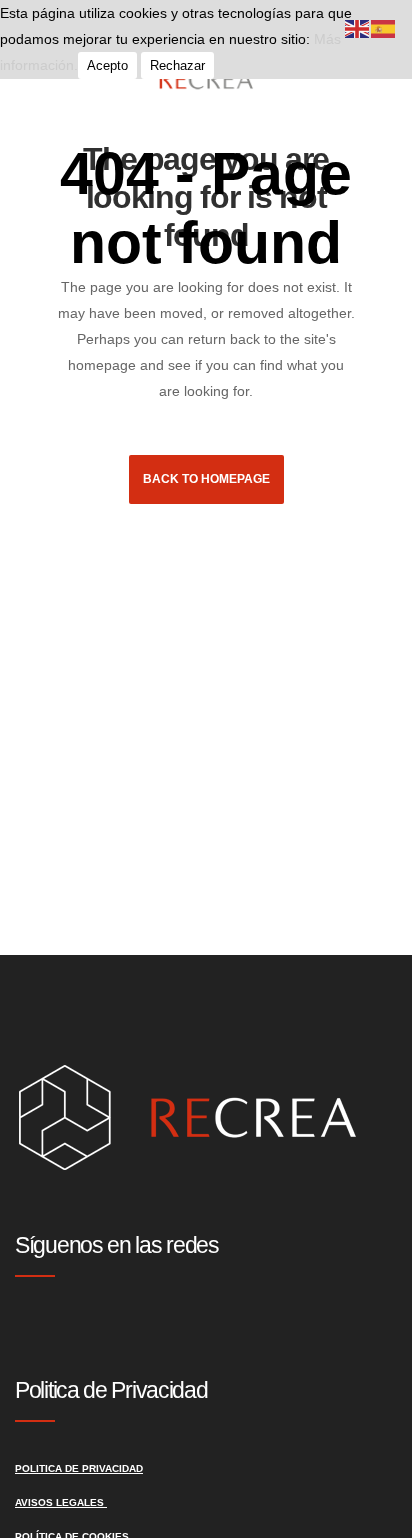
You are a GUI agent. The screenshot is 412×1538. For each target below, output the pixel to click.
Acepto (107, 65)
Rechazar (177, 65)
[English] (358, 28)
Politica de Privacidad (79, 1468)
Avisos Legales (61, 1502)
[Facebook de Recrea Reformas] (39, 1334)
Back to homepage (206, 479)
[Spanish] (384, 28)
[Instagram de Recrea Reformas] (23, 1334)
